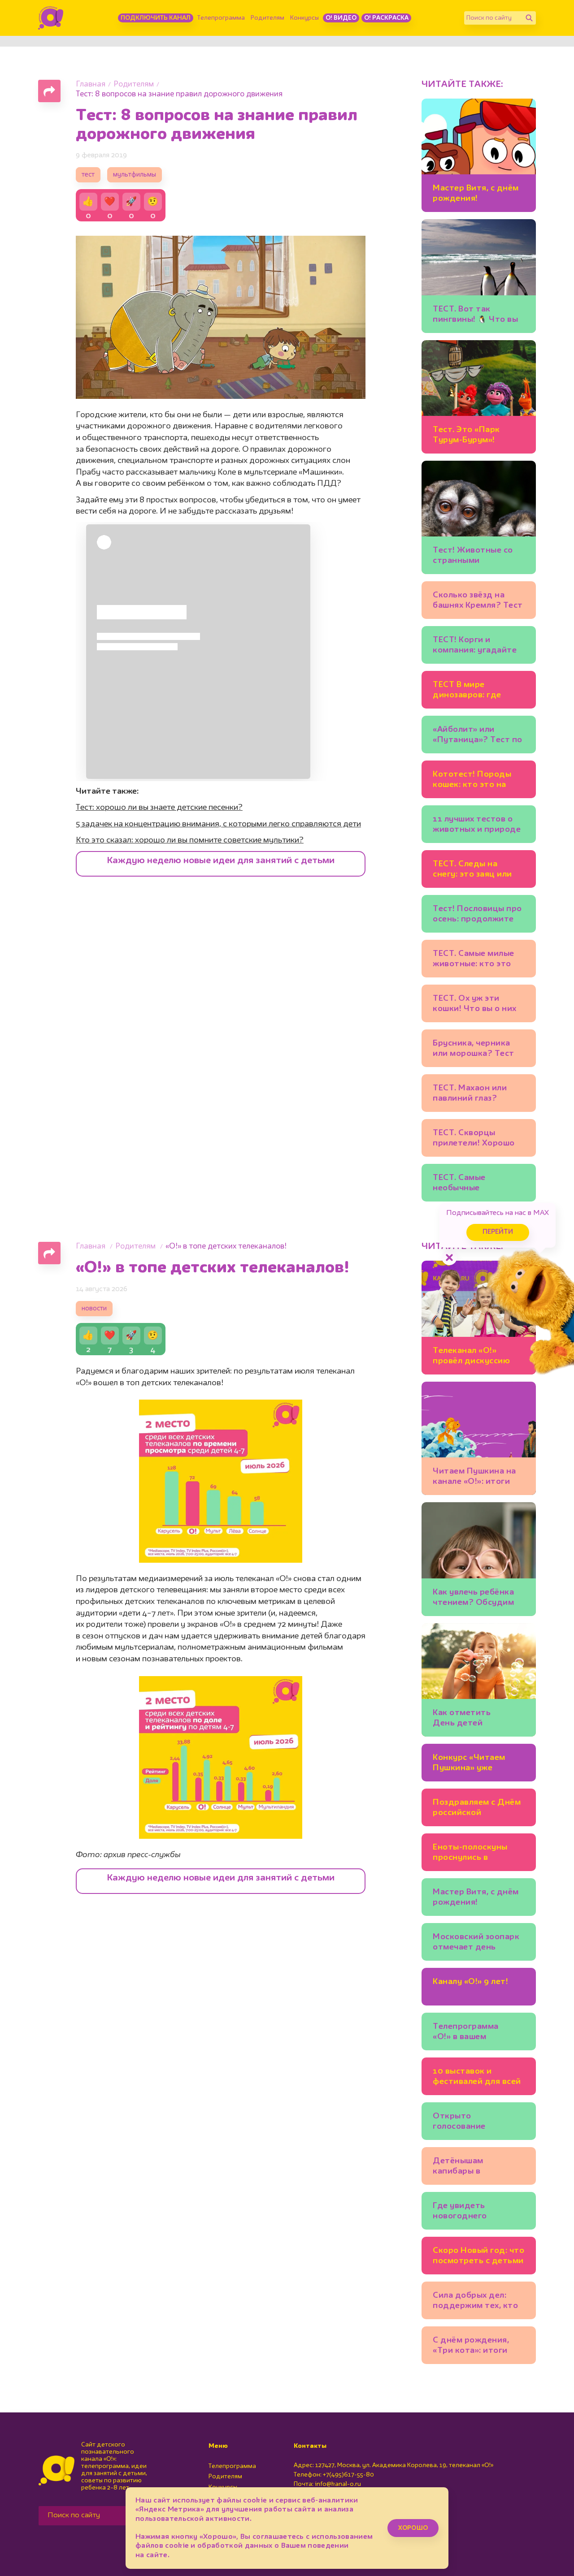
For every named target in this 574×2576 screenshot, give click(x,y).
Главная (91, 84)
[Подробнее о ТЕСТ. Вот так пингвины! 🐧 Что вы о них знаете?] (479, 276)
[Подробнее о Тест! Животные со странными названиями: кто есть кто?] (479, 517)
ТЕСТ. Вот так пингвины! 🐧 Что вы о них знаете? (475, 316)
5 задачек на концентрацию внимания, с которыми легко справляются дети (218, 824)
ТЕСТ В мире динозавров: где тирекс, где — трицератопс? (467, 691)
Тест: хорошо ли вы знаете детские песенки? (159, 808)
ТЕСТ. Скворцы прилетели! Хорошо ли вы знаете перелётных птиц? (474, 1139)
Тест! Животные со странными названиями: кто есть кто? (477, 557)
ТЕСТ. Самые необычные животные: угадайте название (476, 1184)
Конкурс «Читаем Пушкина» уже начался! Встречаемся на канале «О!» (478, 1764)
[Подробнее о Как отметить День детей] (479, 1680)
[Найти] (529, 18)
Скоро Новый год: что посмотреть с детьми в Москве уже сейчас (478, 2257)
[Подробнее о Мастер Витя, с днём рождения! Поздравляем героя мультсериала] (479, 155)
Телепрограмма (221, 18)
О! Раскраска (386, 18)
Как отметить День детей (462, 1718)
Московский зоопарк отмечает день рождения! (476, 1943)
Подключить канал (156, 18)
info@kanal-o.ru (338, 2484)
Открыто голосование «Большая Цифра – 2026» (471, 2123)
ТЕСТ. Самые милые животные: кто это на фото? (474, 960)
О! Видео (341, 18)
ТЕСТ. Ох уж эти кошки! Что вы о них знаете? (475, 1005)
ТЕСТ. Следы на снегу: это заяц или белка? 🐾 (472, 871)
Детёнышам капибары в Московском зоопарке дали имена (477, 2168)
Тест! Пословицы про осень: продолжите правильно (477, 915)
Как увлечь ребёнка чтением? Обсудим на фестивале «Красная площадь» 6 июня (478, 1599)
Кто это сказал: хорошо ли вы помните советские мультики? (190, 840)
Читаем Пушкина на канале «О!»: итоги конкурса (474, 1478)
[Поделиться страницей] (49, 91)
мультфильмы (135, 175)
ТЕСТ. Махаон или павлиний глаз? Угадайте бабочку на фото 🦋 (477, 1095)
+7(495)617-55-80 (348, 2475)
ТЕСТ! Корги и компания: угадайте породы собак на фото (475, 646)
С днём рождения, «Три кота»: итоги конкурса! (471, 2347)
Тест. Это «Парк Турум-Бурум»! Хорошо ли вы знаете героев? (477, 436)
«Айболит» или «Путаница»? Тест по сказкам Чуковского (478, 736)
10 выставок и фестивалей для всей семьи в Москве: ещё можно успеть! (477, 2078)
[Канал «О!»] (51, 18)
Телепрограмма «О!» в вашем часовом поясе (466, 2033)
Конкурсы (304, 18)
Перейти (498, 1232)
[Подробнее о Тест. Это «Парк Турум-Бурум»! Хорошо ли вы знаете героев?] (479, 397)
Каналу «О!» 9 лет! (470, 1982)
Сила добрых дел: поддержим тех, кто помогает (475, 2302)
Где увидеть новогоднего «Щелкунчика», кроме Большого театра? (478, 2212)
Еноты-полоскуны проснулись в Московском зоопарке (470, 1854)
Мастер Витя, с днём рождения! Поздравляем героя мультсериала (476, 195)
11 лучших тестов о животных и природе (477, 824)
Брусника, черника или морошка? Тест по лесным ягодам (474, 1050)
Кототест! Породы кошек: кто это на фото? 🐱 (472, 781)
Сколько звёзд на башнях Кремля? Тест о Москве (478, 602)
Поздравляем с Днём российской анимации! (477, 1809)
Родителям (267, 18)
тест (88, 175)
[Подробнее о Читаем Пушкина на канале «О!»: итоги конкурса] (479, 1438)
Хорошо (413, 2528)
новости (94, 1309)
